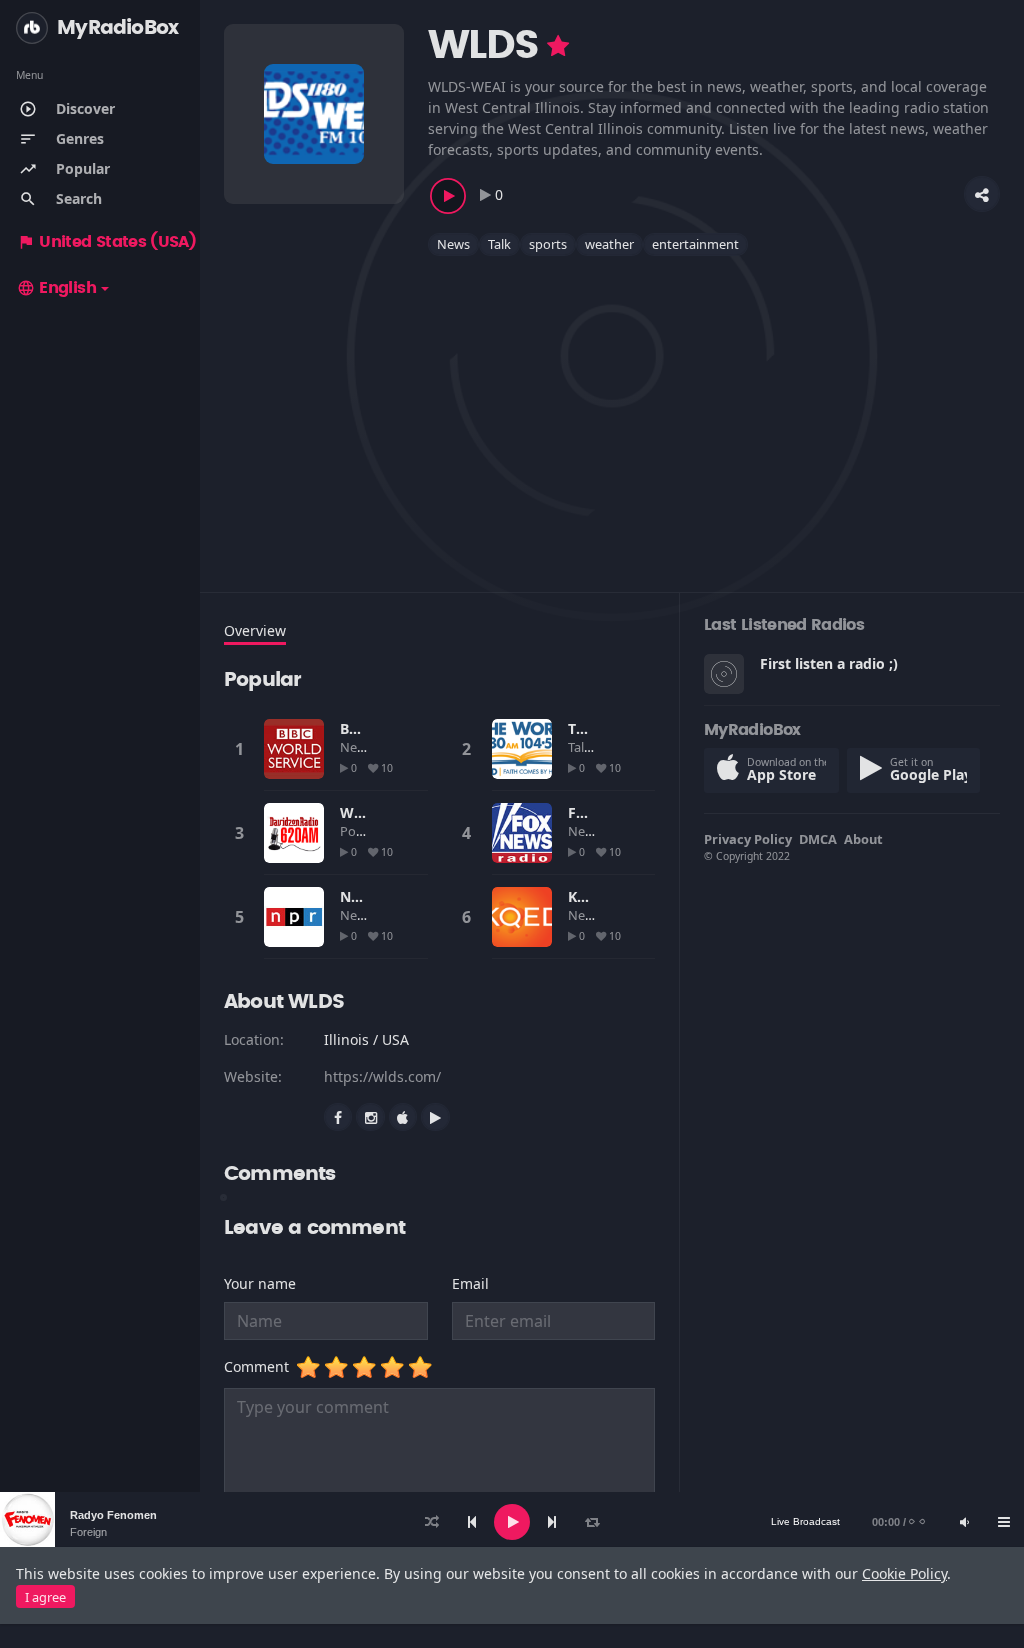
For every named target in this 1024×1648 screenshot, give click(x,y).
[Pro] (558, 46)
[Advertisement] (612, 412)
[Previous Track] (472, 1522)
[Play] (512, 1522)
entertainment (695, 244)
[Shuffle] (432, 1522)
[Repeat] (592, 1522)
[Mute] (964, 1522)
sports (548, 244)
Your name (260, 1283)
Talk (499, 244)
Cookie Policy (904, 1573)
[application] (512, 1522)
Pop (353, 831)
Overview (255, 630)
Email (470, 1283)
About (863, 839)
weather (609, 244)
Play (294, 749)
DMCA (818, 839)
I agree (45, 1597)
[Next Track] (552, 1522)
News (453, 244)
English (56, 288)
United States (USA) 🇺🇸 (118, 242)
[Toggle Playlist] (1004, 1522)
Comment (260, 1366)
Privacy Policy (748, 839)
